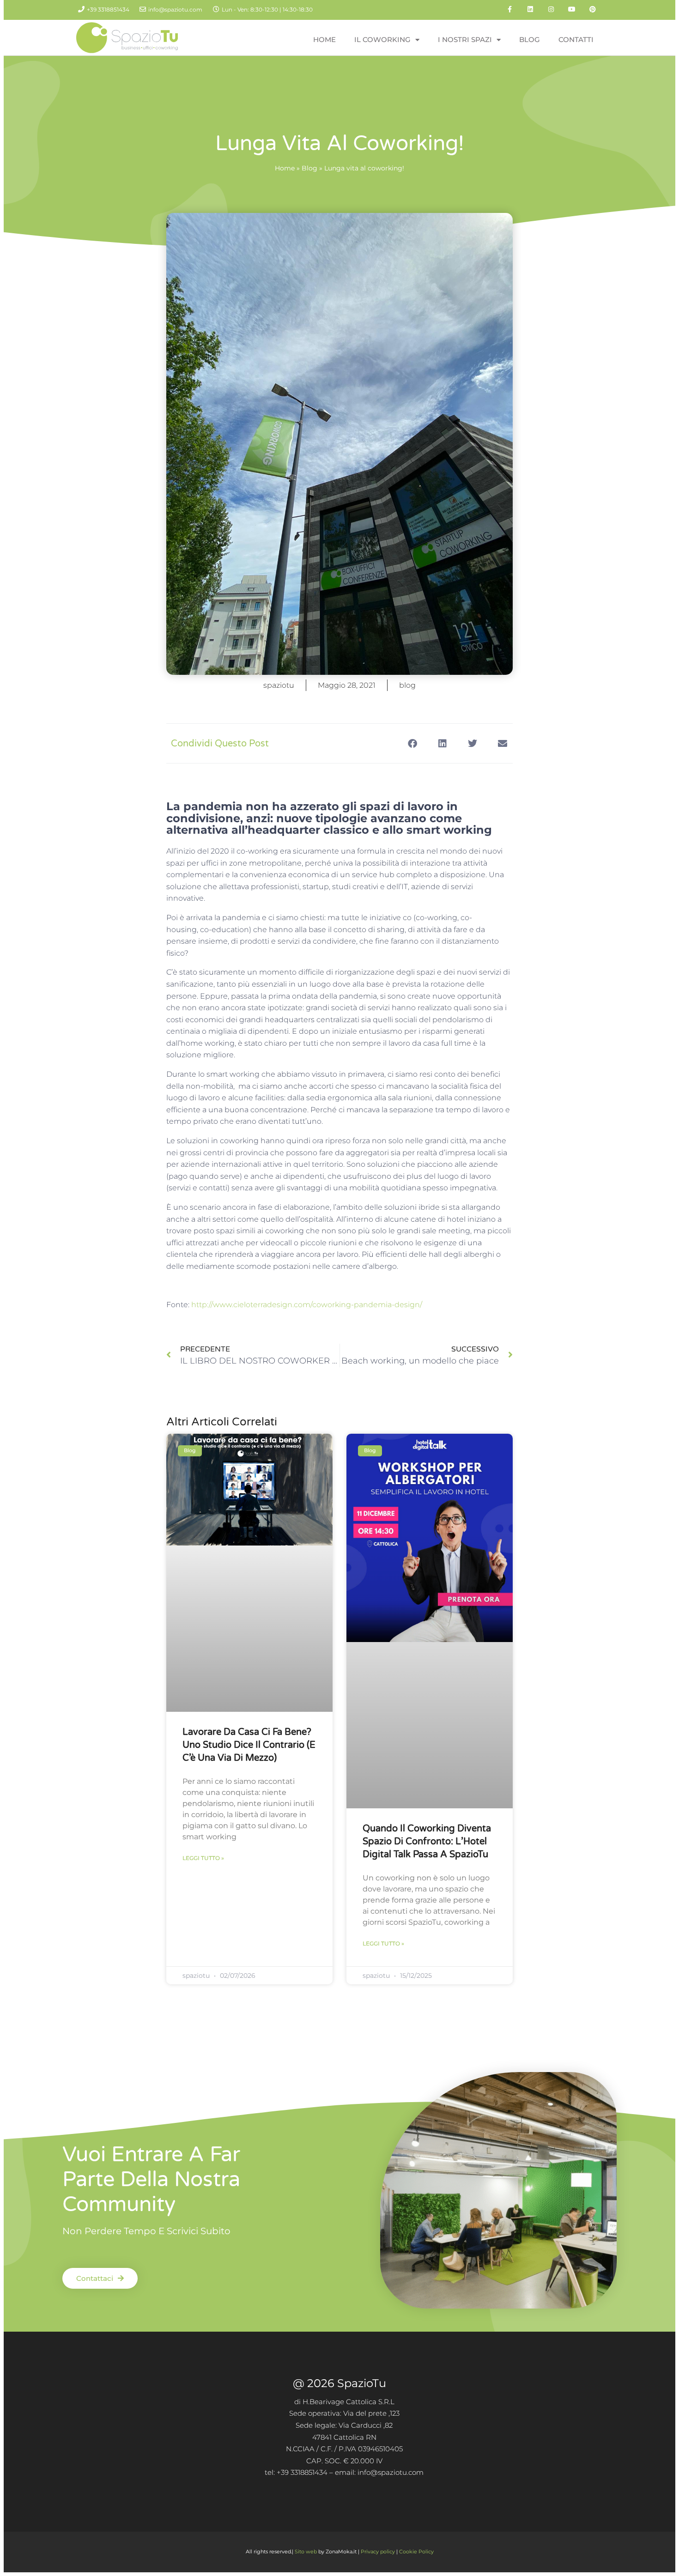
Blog (530, 39)
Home (324, 39)
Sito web (306, 2552)
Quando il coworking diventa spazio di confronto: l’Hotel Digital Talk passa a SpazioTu (427, 1842)
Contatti (576, 39)
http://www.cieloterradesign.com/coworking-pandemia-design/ (307, 1305)
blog (407, 685)
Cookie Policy (416, 2552)
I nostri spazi (465, 39)
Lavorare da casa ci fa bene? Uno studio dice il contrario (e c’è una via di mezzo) (249, 1745)
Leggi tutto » (203, 1858)
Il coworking (382, 39)
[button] (412, 743)
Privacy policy (378, 2552)
